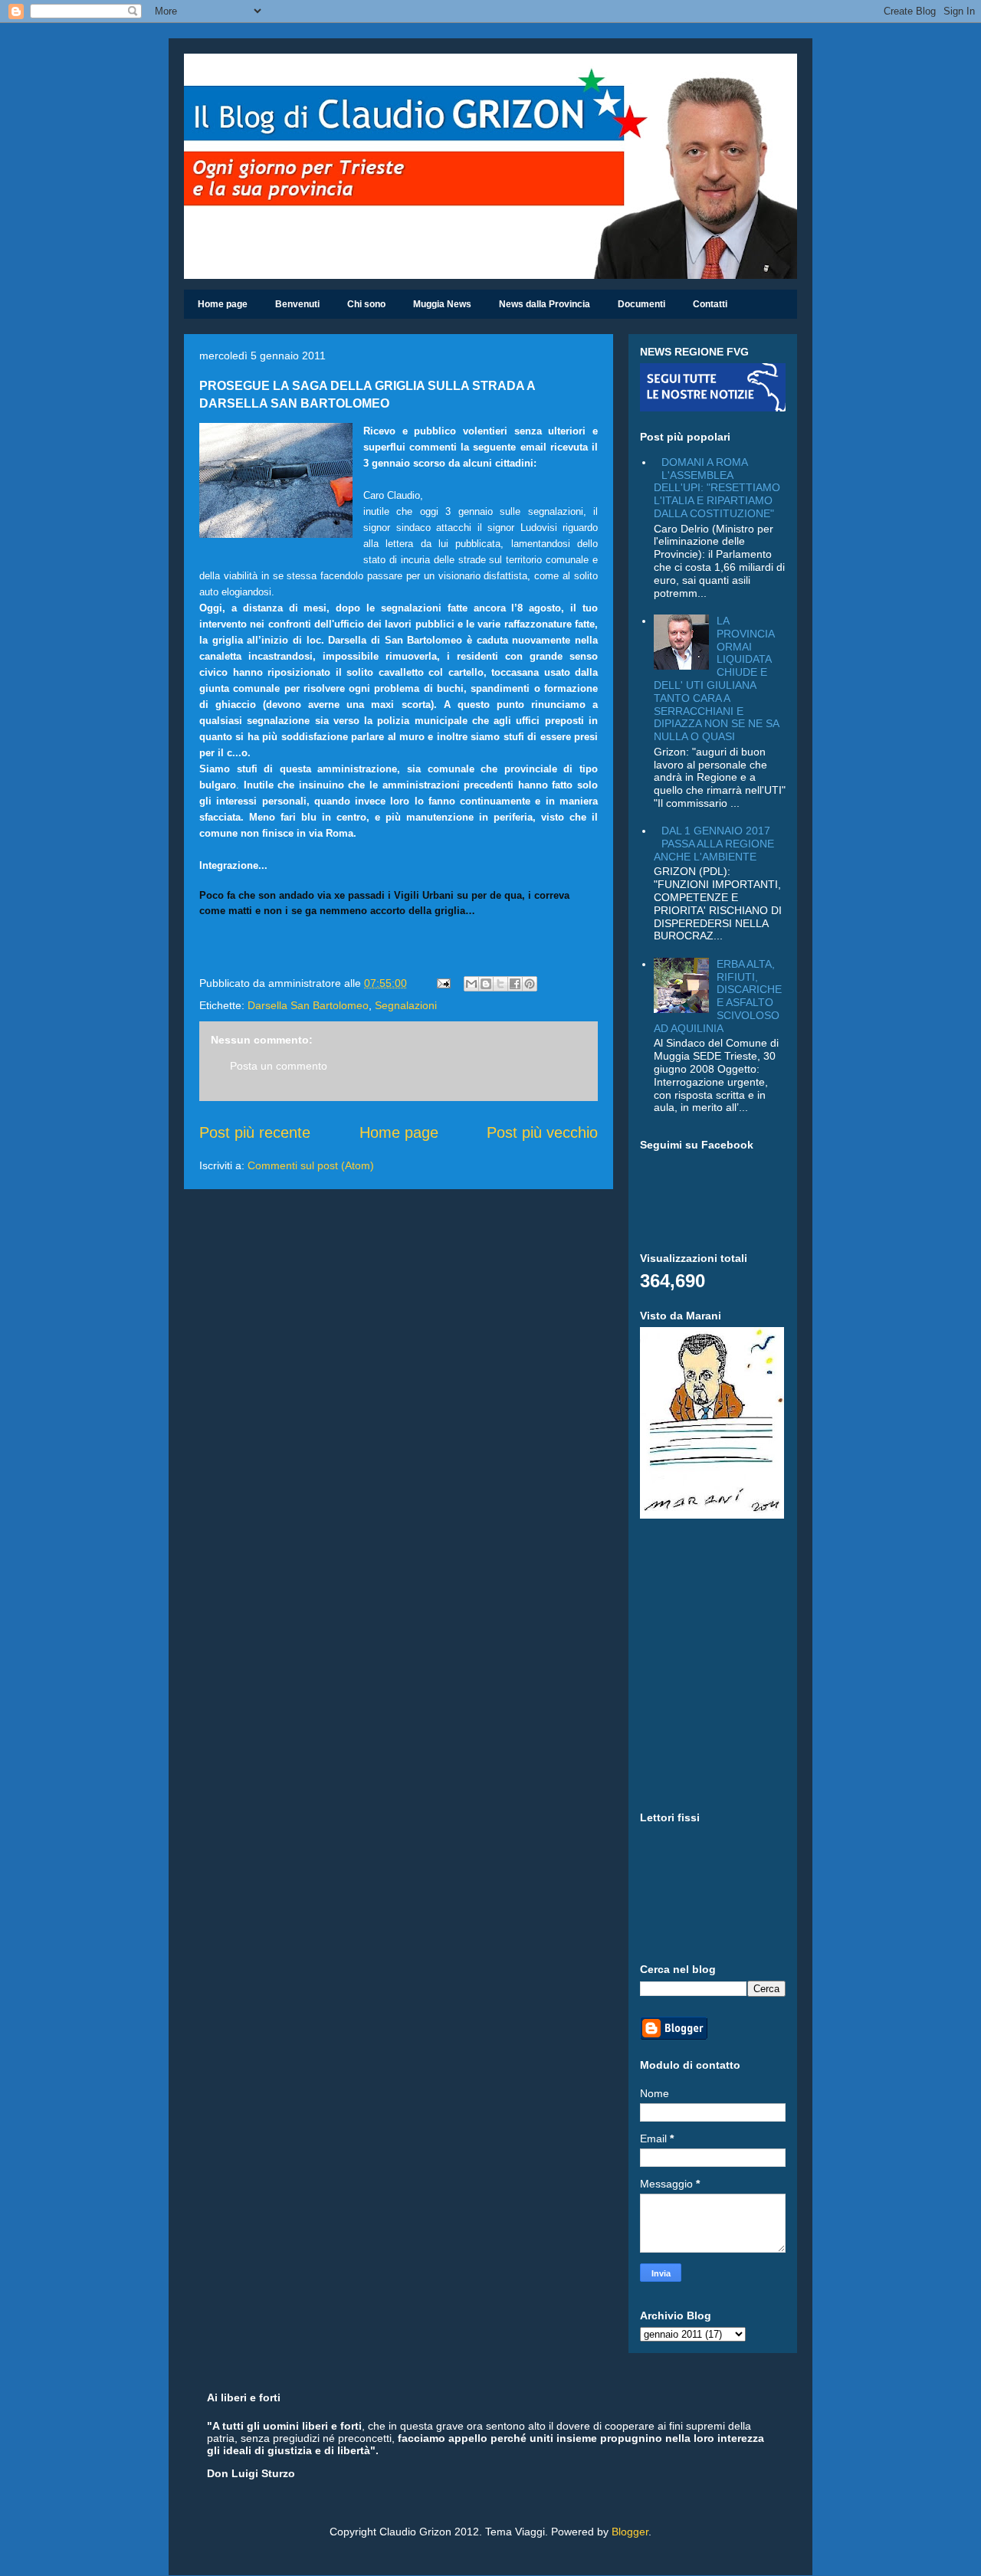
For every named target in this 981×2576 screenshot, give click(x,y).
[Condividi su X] (500, 984)
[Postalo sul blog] (486, 984)
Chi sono (366, 304)
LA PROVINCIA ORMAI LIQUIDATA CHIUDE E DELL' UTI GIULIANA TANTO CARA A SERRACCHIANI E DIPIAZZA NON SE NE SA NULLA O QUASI (716, 678)
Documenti (641, 304)
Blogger (630, 2532)
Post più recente (255, 1132)
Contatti (710, 304)
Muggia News (442, 304)
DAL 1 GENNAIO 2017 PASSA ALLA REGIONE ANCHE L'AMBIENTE (714, 844)
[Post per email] (443, 983)
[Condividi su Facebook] (515, 984)
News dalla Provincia (545, 304)
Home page (223, 304)
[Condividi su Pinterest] (530, 984)
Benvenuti (297, 304)
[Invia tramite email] (471, 984)
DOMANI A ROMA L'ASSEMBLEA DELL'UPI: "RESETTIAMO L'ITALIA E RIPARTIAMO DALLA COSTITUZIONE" (717, 488)
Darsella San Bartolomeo (308, 1005)
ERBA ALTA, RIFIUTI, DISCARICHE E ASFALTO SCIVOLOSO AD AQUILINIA (718, 996)
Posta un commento (279, 1066)
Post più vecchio (542, 1132)
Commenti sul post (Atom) (311, 1165)
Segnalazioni (406, 1005)
